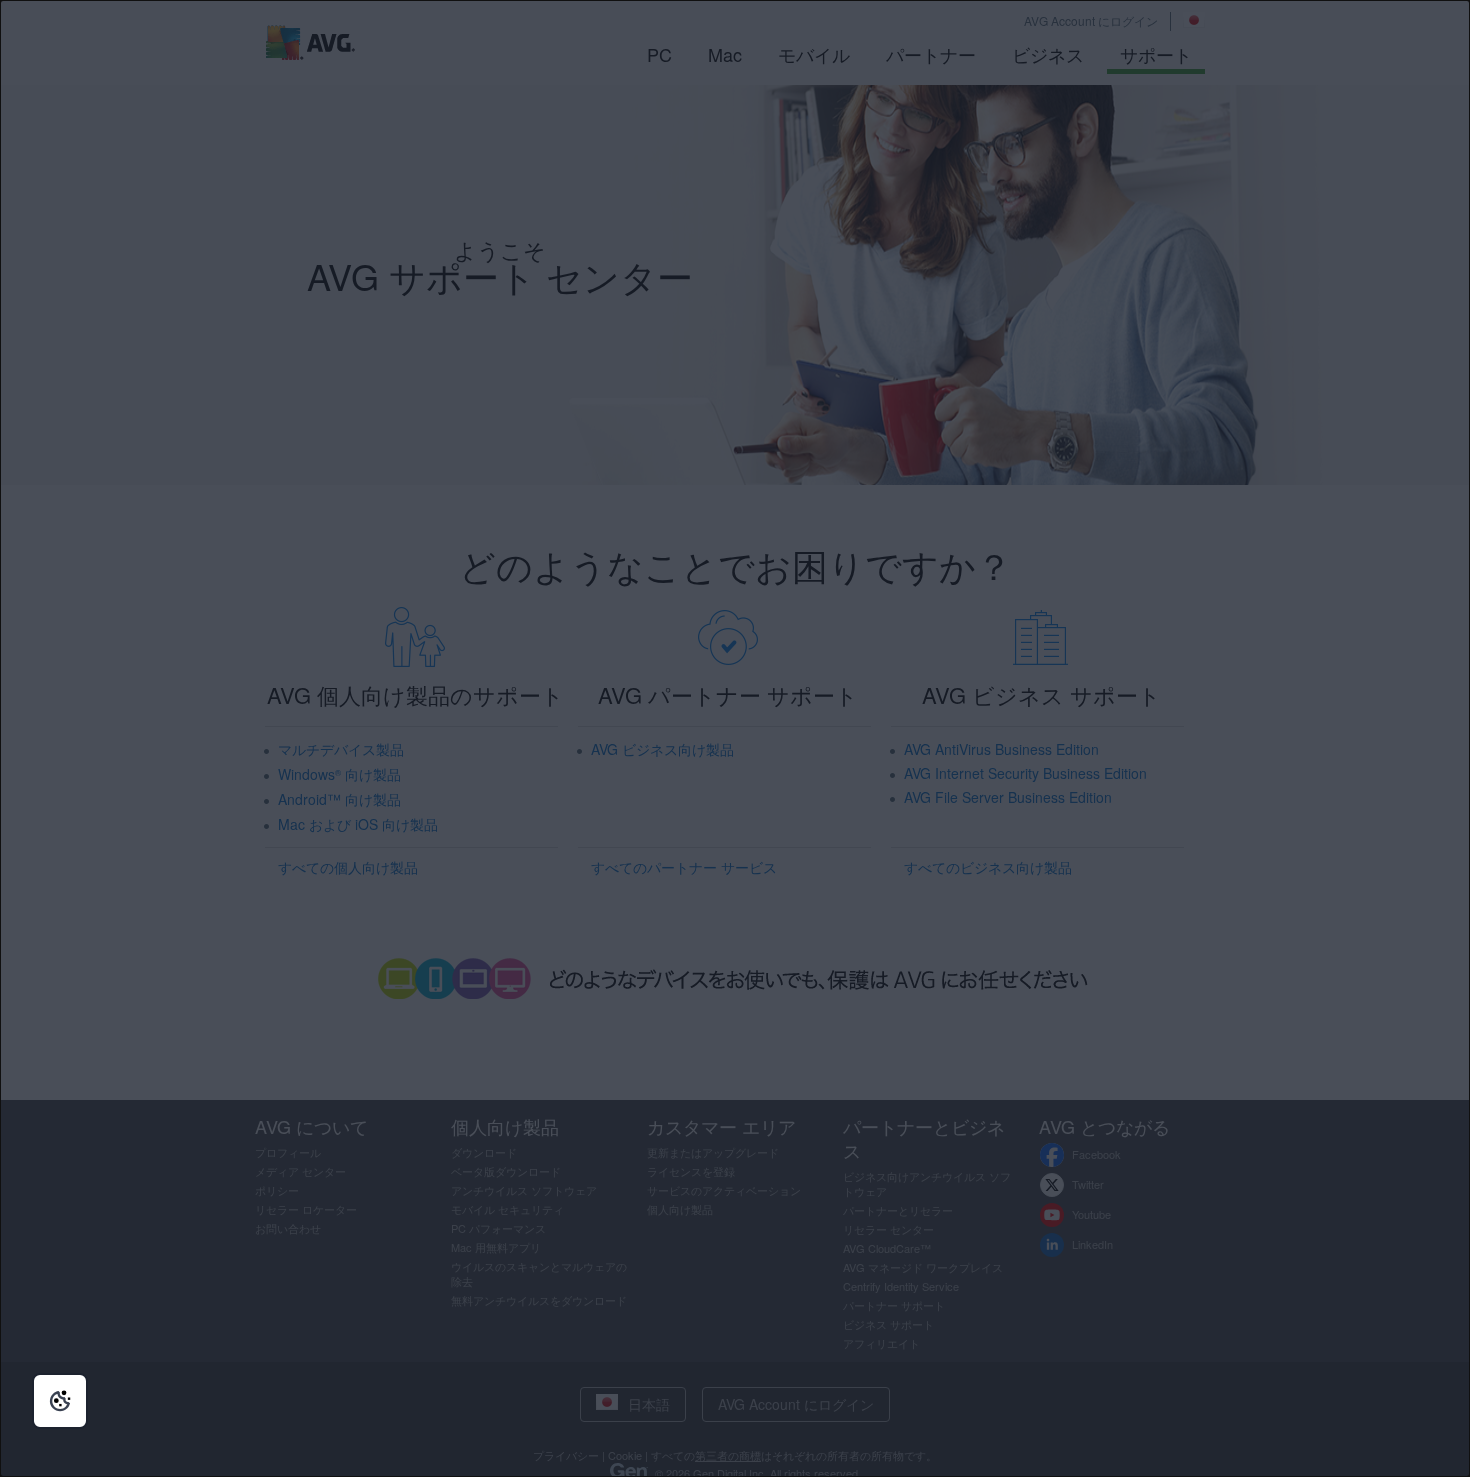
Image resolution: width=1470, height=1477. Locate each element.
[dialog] (735, 738)
